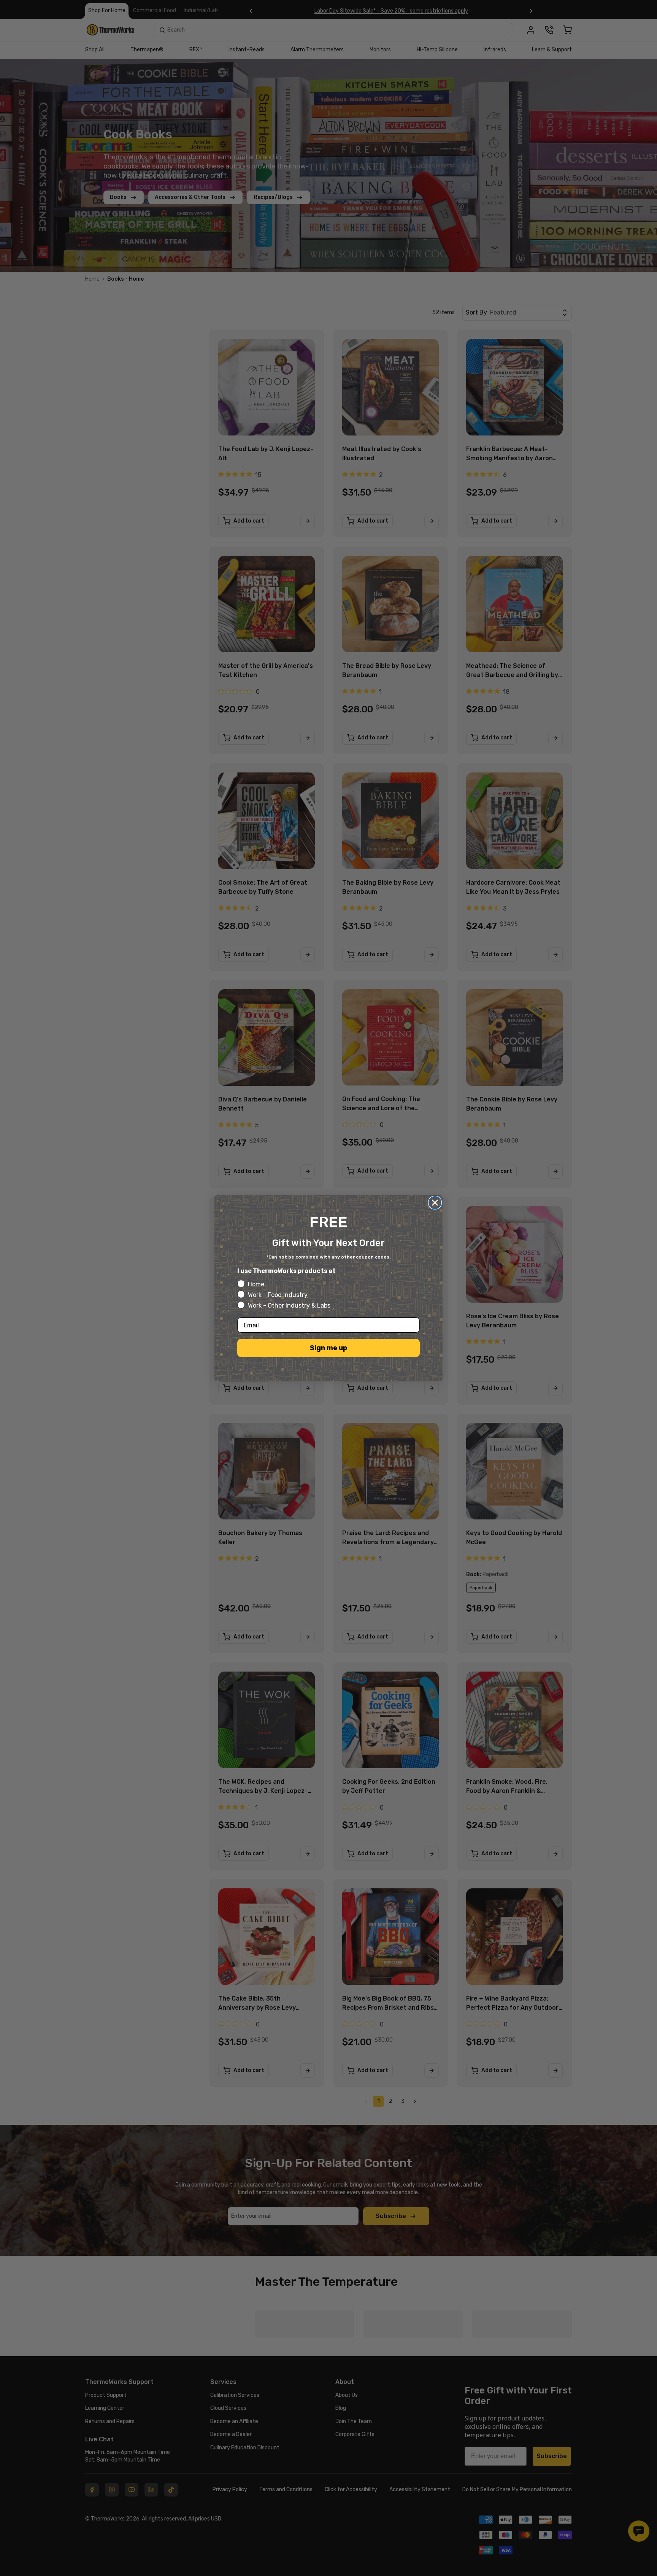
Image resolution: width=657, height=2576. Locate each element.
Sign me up (328, 1348)
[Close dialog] (435, 1203)
